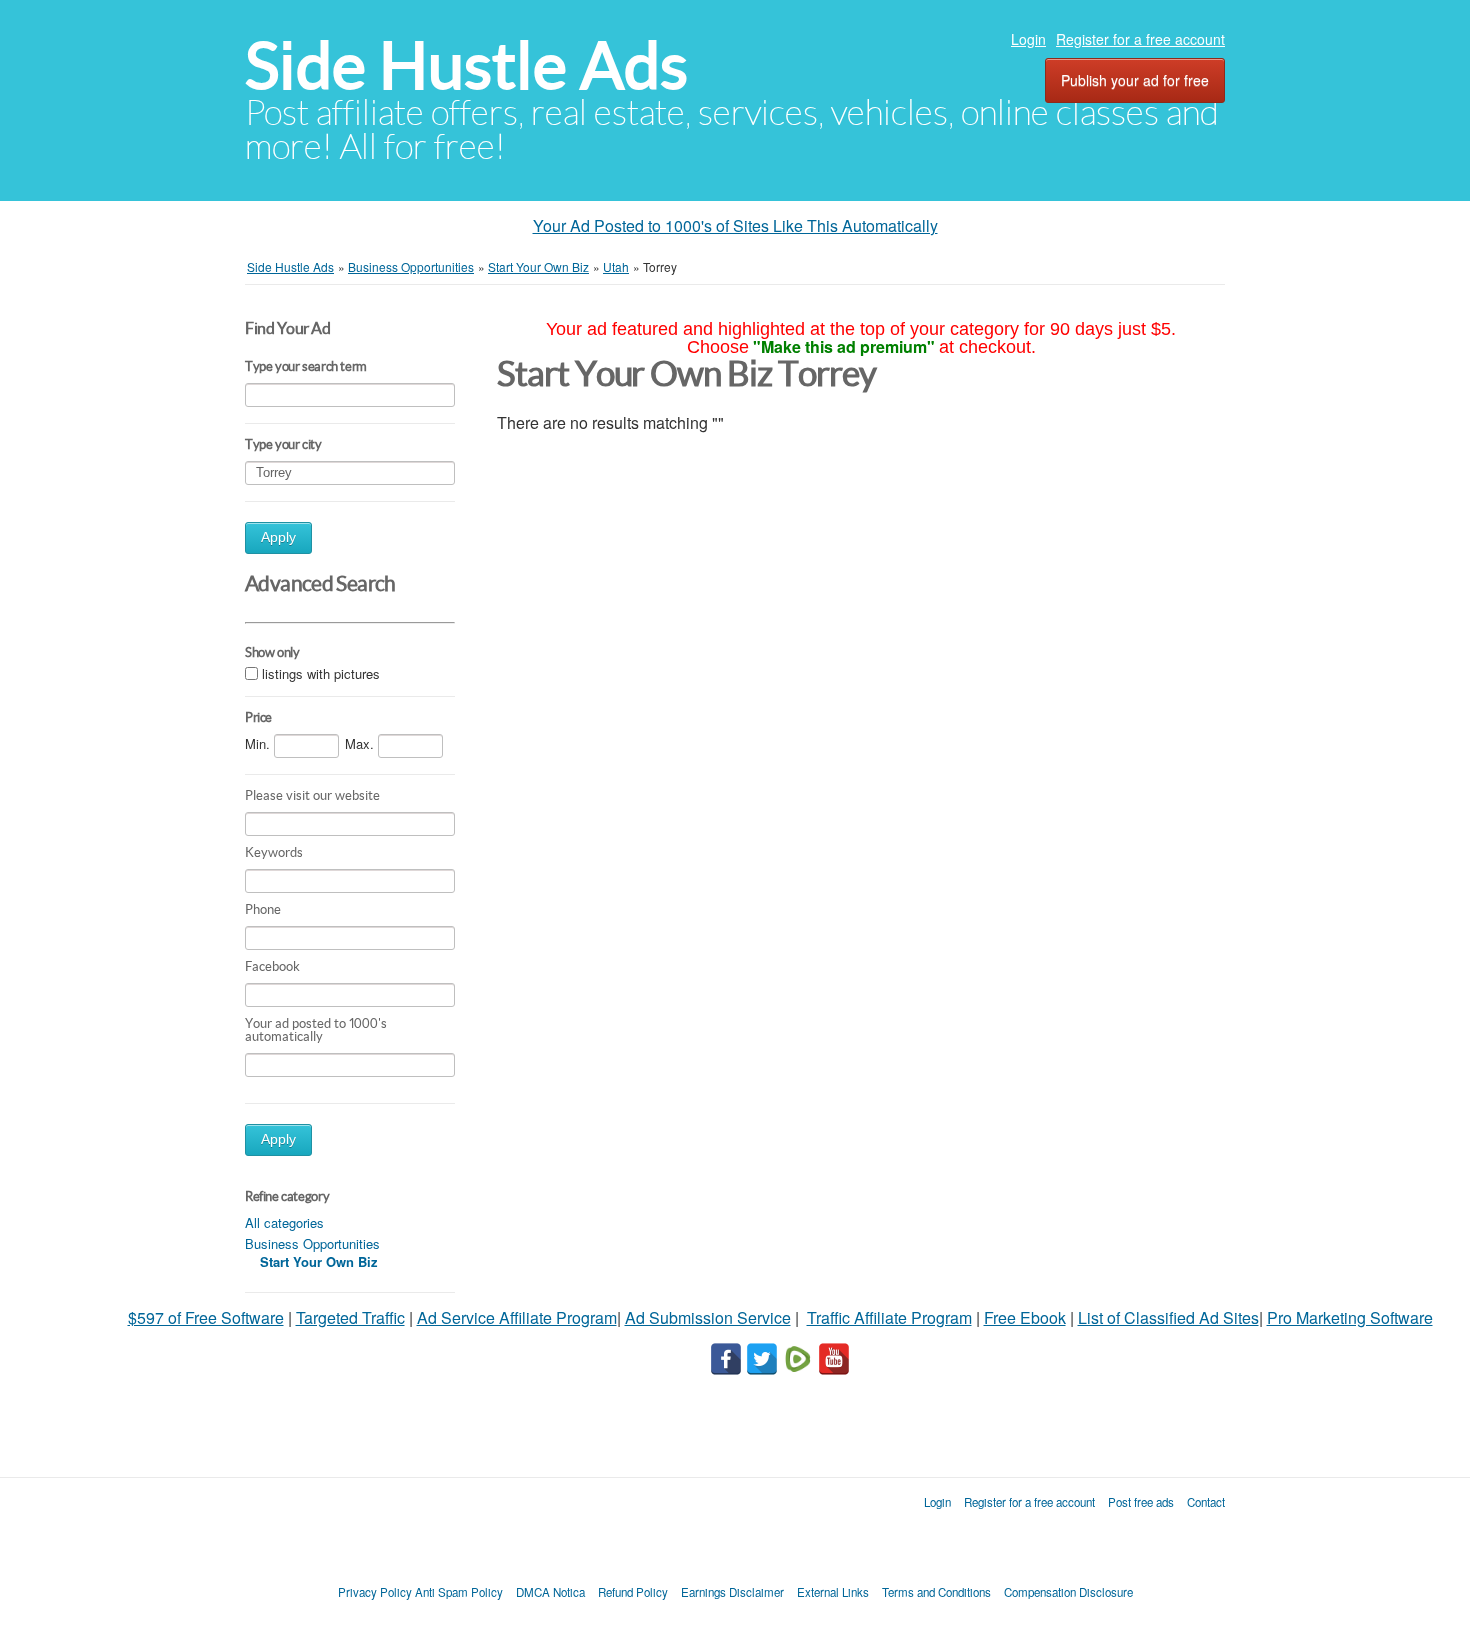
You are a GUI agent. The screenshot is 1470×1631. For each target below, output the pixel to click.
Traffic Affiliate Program (889, 1317)
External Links (833, 1592)
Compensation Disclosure (1068, 1592)
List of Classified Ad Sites (1168, 1317)
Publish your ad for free (1135, 80)
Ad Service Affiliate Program (517, 1317)
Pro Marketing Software (1350, 1317)
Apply (278, 537)
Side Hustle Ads (466, 65)
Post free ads (1141, 1502)
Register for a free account (1140, 39)
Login (1028, 39)
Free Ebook (1025, 1317)
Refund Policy (633, 1592)
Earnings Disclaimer (732, 1592)
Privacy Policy (375, 1592)
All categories (284, 1222)
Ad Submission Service (708, 1317)
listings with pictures (321, 673)
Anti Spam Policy (459, 1592)
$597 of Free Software (206, 1317)
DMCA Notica (550, 1592)
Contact (1206, 1502)
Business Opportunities (312, 1243)
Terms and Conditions (936, 1592)
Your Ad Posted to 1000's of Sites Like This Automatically (735, 225)
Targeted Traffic (350, 1317)
